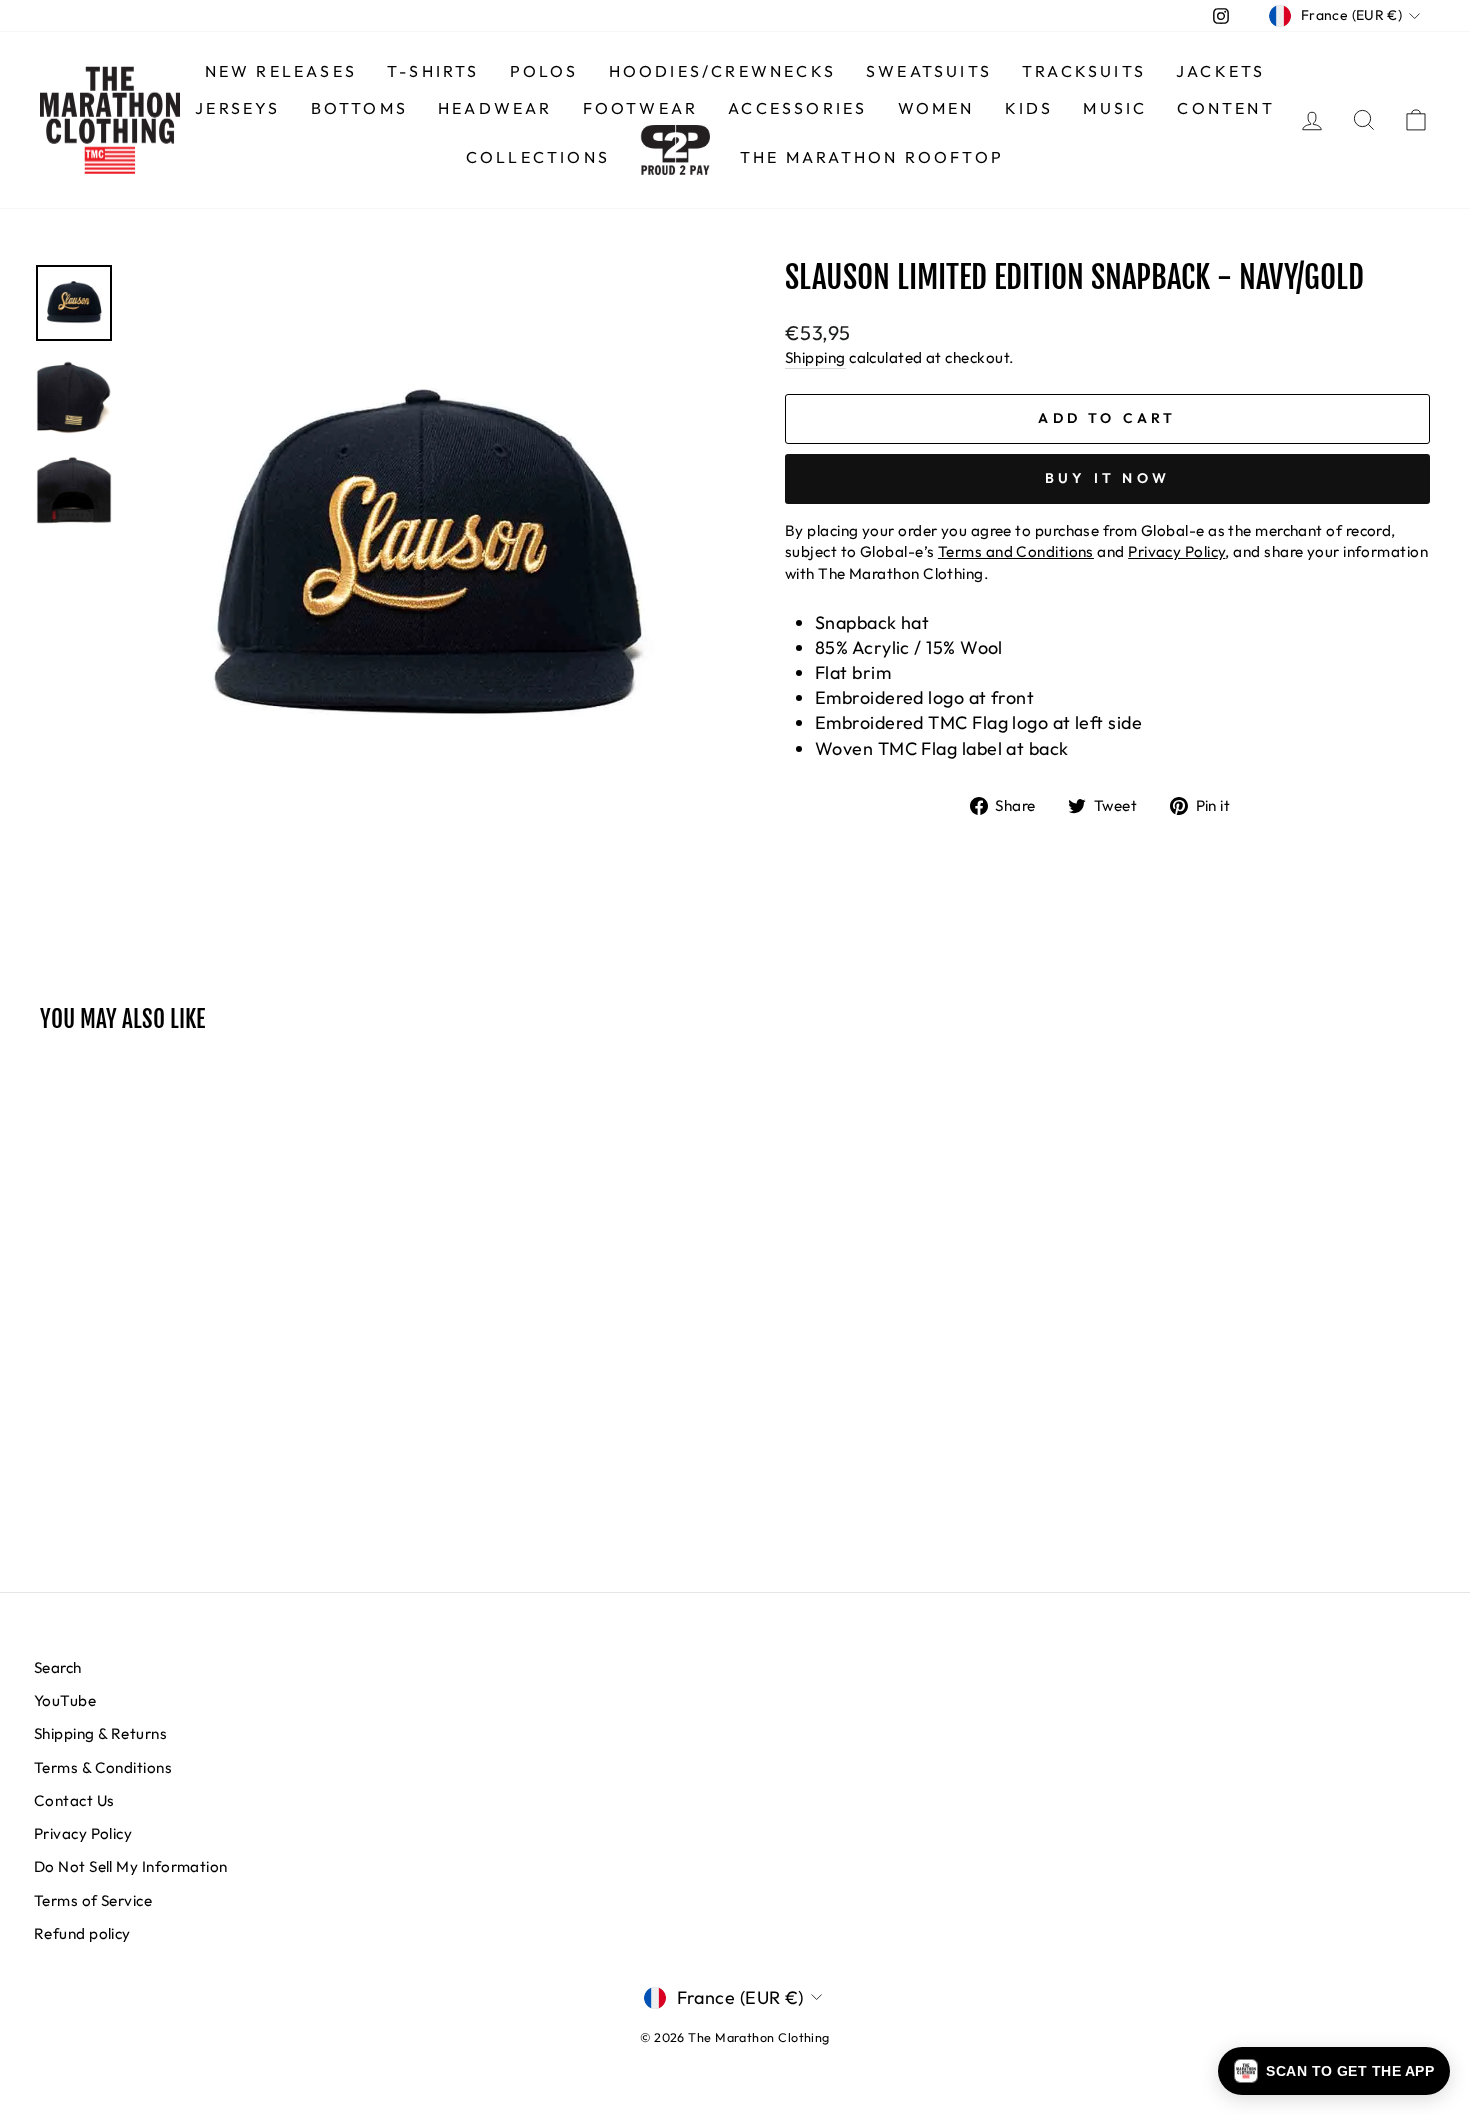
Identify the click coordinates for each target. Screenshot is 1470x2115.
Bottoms (359, 108)
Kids (1029, 108)
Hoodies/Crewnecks (722, 71)
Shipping (815, 357)
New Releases (281, 71)
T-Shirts (433, 71)
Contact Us (74, 1800)
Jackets (1220, 71)
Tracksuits (1084, 71)
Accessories (797, 108)
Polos (544, 71)
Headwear (495, 108)
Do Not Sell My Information (131, 1866)
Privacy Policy (83, 1833)
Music (1115, 108)
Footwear (641, 108)
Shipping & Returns (100, 1733)
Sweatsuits (929, 71)
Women (936, 108)
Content (1225, 108)
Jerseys (237, 108)
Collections (538, 157)
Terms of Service (93, 1900)
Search (58, 1667)
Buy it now (1107, 478)
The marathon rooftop (872, 157)
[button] (1334, 2071)
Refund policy (82, 1933)
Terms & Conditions (103, 1767)
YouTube (65, 1700)
